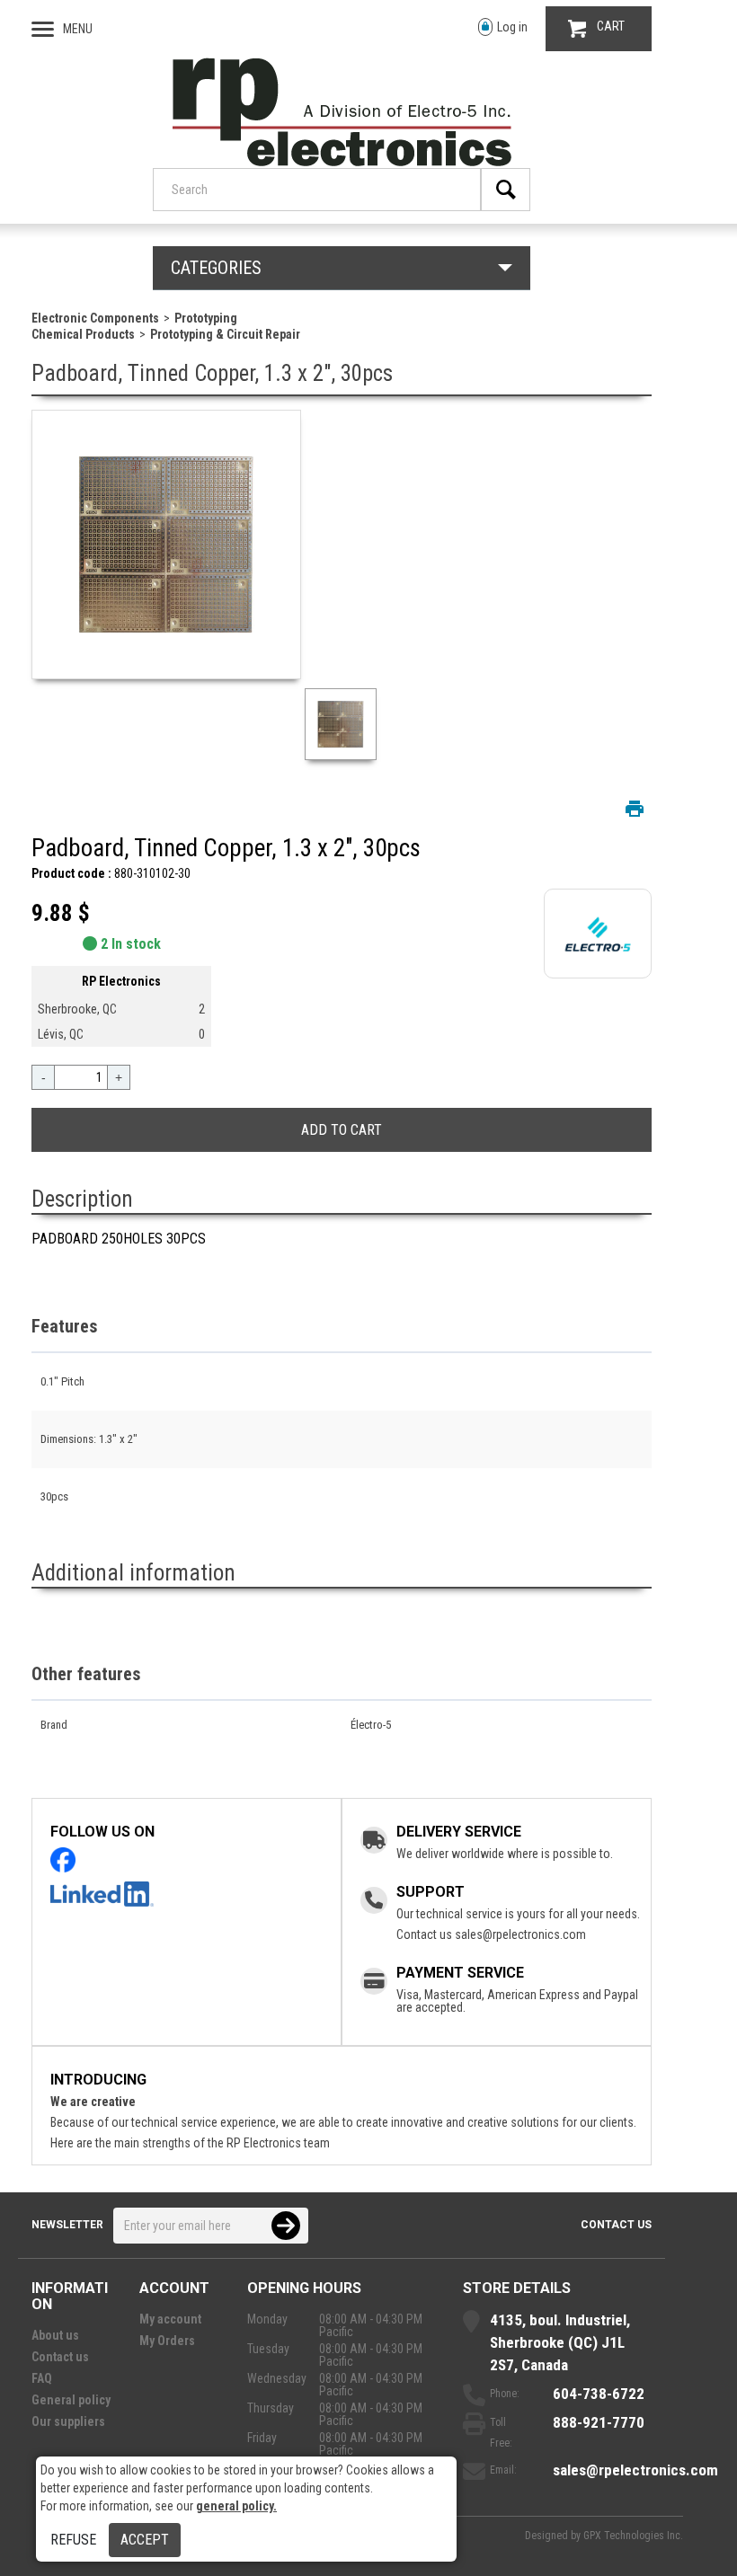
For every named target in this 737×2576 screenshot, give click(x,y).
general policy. (236, 2506)
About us (55, 2335)
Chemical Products (83, 334)
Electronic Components (95, 318)
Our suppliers (68, 2421)
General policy (71, 2400)
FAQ (42, 2378)
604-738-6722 (599, 2394)
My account (170, 2319)
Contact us (616, 2225)
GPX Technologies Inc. (633, 2536)
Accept (145, 2540)
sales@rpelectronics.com (520, 1934)
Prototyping (206, 318)
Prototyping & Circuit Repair (225, 334)
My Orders (167, 2341)
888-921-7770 (599, 2422)
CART (611, 26)
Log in (512, 27)
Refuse (73, 2540)
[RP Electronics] (342, 162)
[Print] (635, 809)
